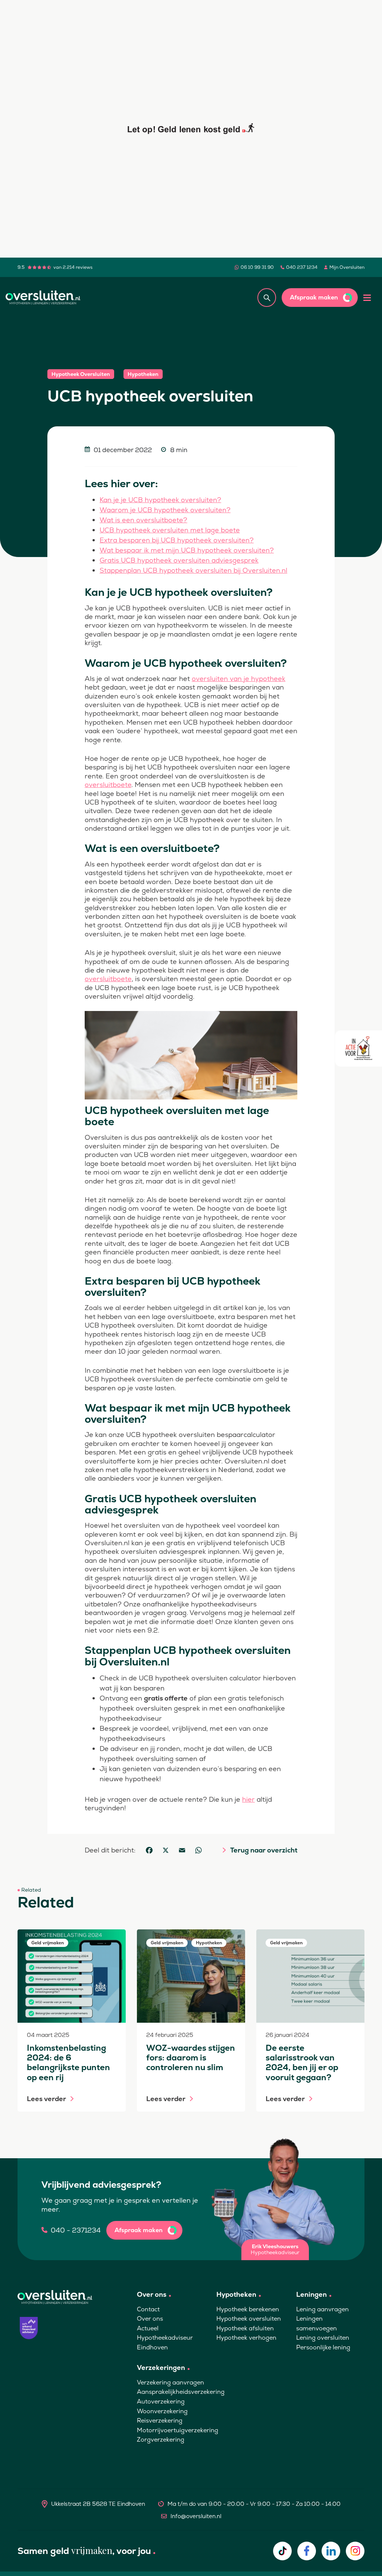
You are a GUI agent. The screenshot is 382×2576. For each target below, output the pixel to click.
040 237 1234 (302, 267)
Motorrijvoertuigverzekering (178, 2430)
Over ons (150, 2319)
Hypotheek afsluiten (245, 2328)
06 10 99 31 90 (257, 267)
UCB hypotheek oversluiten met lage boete (170, 530)
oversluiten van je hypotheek (239, 679)
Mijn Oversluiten (347, 267)
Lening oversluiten (323, 2338)
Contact (148, 2309)
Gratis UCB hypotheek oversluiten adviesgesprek (179, 560)
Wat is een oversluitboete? (143, 520)
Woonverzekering (162, 2411)
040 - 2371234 (76, 2230)
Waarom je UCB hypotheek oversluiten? (165, 510)
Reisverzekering (160, 2421)
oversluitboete (108, 785)
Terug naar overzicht (264, 1850)
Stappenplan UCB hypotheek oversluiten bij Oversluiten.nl (193, 570)
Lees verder (46, 2099)
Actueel (148, 2328)
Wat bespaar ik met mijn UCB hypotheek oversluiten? (187, 550)
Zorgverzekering (161, 2440)
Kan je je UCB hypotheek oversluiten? (160, 500)
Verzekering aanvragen (170, 2382)
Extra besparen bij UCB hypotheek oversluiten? (177, 540)
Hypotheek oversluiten (249, 2319)
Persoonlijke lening (323, 2347)
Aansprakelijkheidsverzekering (181, 2392)
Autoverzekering (161, 2401)
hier (248, 1799)
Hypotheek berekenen (248, 2309)
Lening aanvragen (322, 2309)
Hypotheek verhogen (246, 2338)
